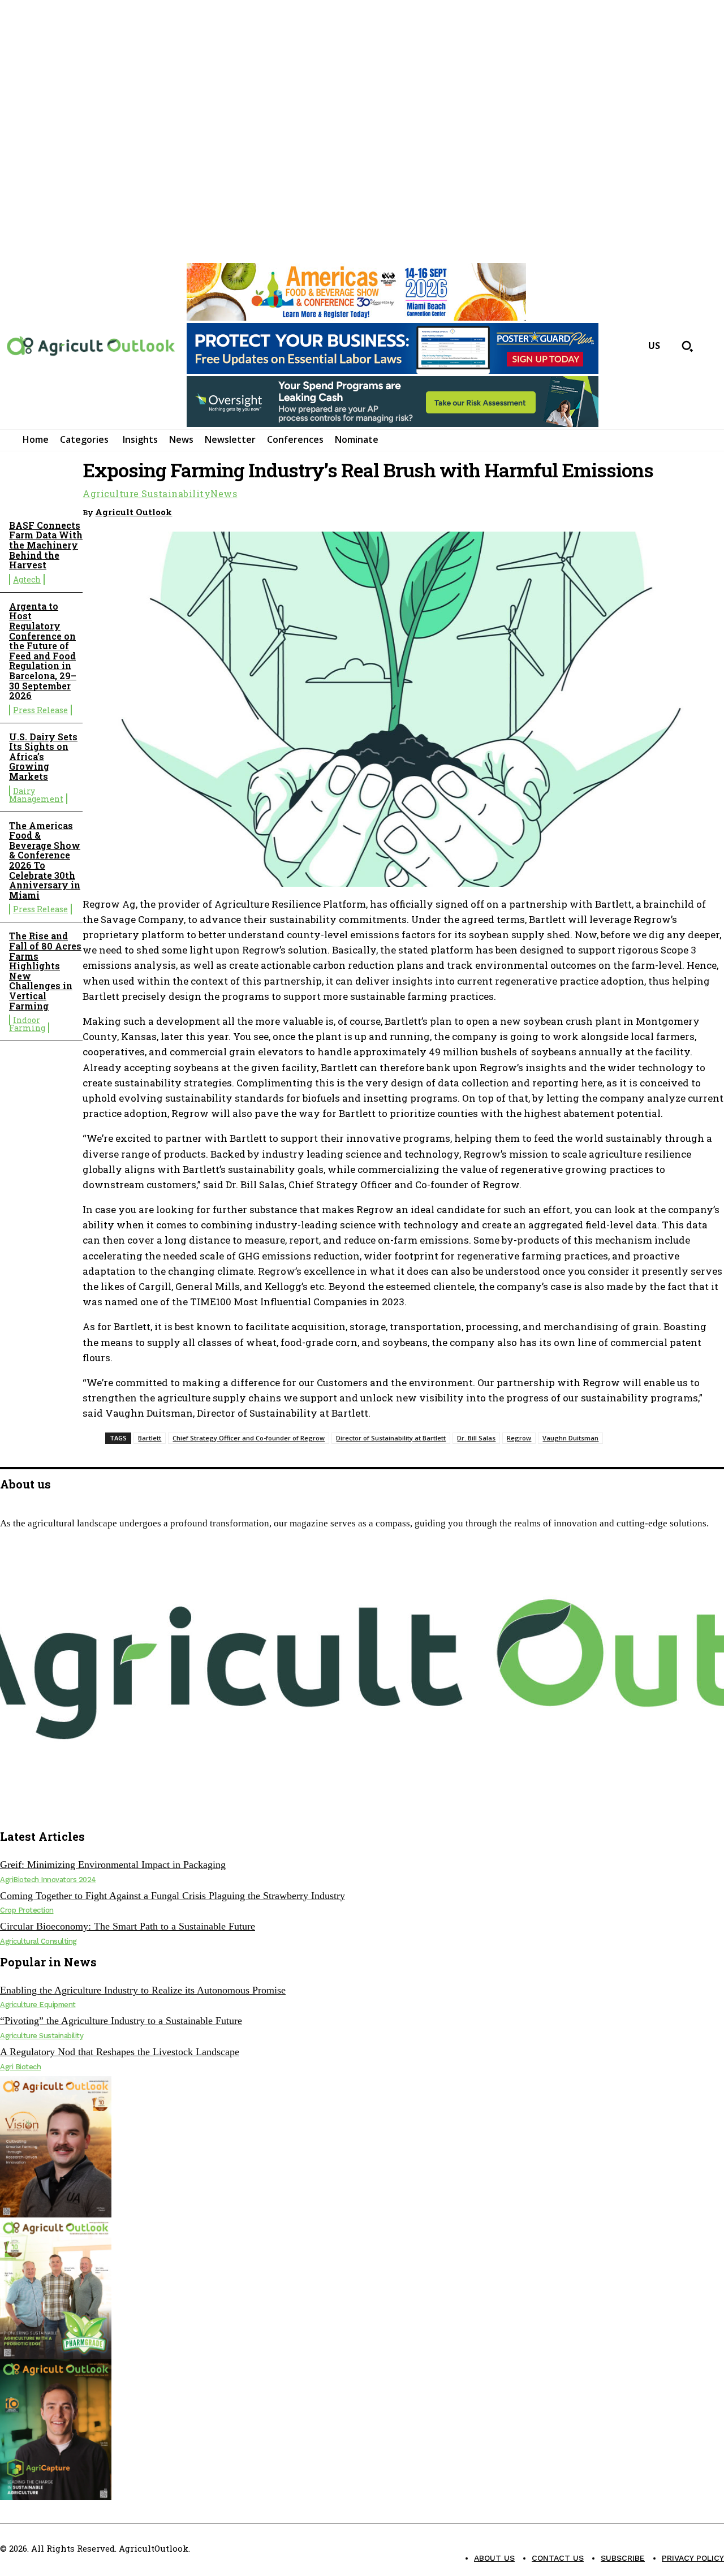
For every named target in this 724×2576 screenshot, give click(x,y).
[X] (31, 1809)
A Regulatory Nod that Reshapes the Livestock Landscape (120, 2052)
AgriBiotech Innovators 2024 (48, 1880)
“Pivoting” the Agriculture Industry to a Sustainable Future (121, 2021)
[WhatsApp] (623, 510)
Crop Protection (27, 1910)
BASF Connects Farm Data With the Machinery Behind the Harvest (46, 545)
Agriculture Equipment (38, 2005)
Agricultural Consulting (38, 1941)
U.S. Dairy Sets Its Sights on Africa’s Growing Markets (43, 756)
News (224, 494)
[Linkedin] (663, 510)
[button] (687, 346)
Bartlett (150, 1438)
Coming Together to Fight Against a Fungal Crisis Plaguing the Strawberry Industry (173, 1896)
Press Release (40, 710)
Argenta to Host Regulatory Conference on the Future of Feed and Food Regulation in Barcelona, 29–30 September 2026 (43, 651)
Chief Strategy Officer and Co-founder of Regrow (249, 1438)
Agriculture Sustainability (146, 494)
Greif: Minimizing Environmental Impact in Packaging (113, 1865)
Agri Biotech (20, 2067)
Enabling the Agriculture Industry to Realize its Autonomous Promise (143, 1990)
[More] (705, 510)
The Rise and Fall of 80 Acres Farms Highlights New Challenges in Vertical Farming (45, 970)
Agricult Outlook (133, 512)
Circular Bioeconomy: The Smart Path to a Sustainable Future (128, 1926)
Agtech (27, 579)
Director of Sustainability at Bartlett (391, 1438)
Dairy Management (36, 795)
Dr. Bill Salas (476, 1438)
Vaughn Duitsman (570, 1438)
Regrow (519, 1438)
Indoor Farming (27, 1024)
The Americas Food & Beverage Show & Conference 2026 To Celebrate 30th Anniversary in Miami (45, 860)
